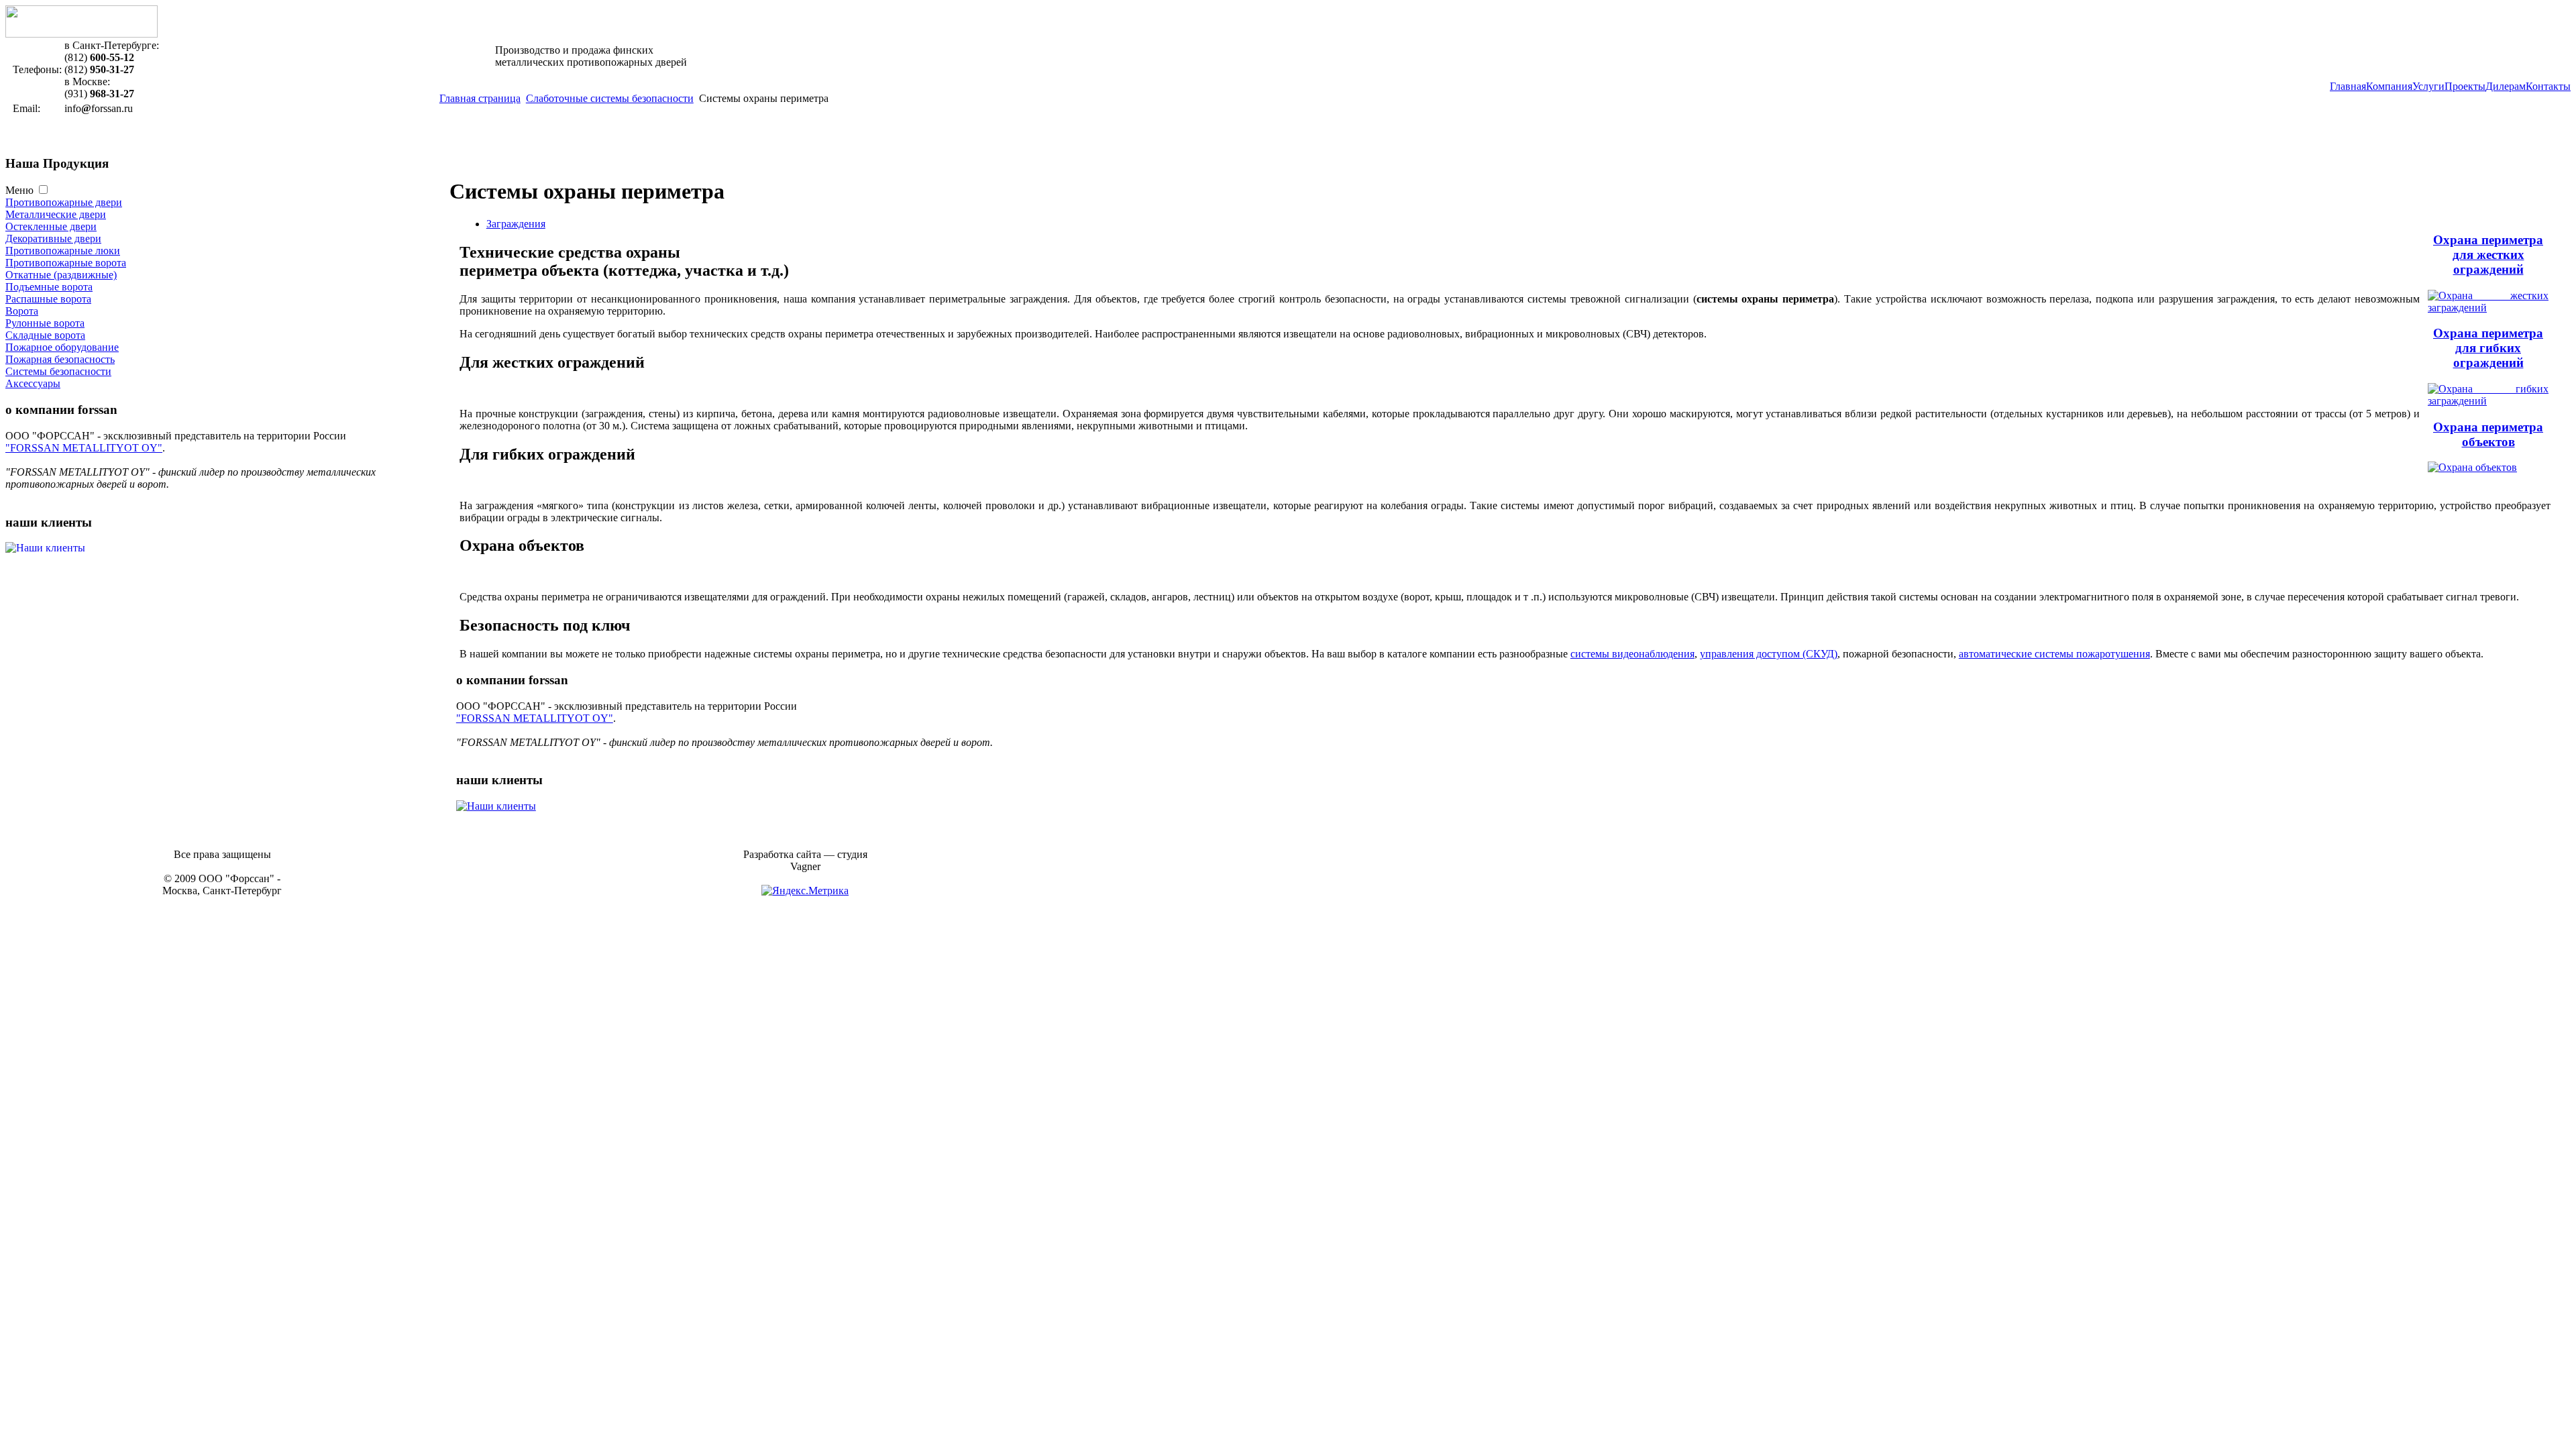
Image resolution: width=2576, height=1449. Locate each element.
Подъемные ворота (49, 287)
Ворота (22, 311)
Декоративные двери (53, 238)
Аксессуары (33, 383)
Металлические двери (56, 214)
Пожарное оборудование (62, 347)
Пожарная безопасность (60, 359)
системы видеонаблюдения (1632, 654)
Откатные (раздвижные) (61, 275)
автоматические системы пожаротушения (2054, 654)
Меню (19, 190)
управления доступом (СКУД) (1769, 654)
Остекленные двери (51, 226)
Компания (2389, 86)
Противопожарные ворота (66, 263)
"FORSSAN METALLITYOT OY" (84, 448)
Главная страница (480, 98)
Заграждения (516, 224)
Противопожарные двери (64, 202)
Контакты (2548, 86)
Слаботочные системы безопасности (610, 98)
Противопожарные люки (63, 251)
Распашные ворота (48, 299)
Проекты (2465, 86)
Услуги (2428, 86)
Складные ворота (45, 335)
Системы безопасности (58, 371)
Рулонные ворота (45, 323)
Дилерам (2506, 86)
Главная (2348, 86)
